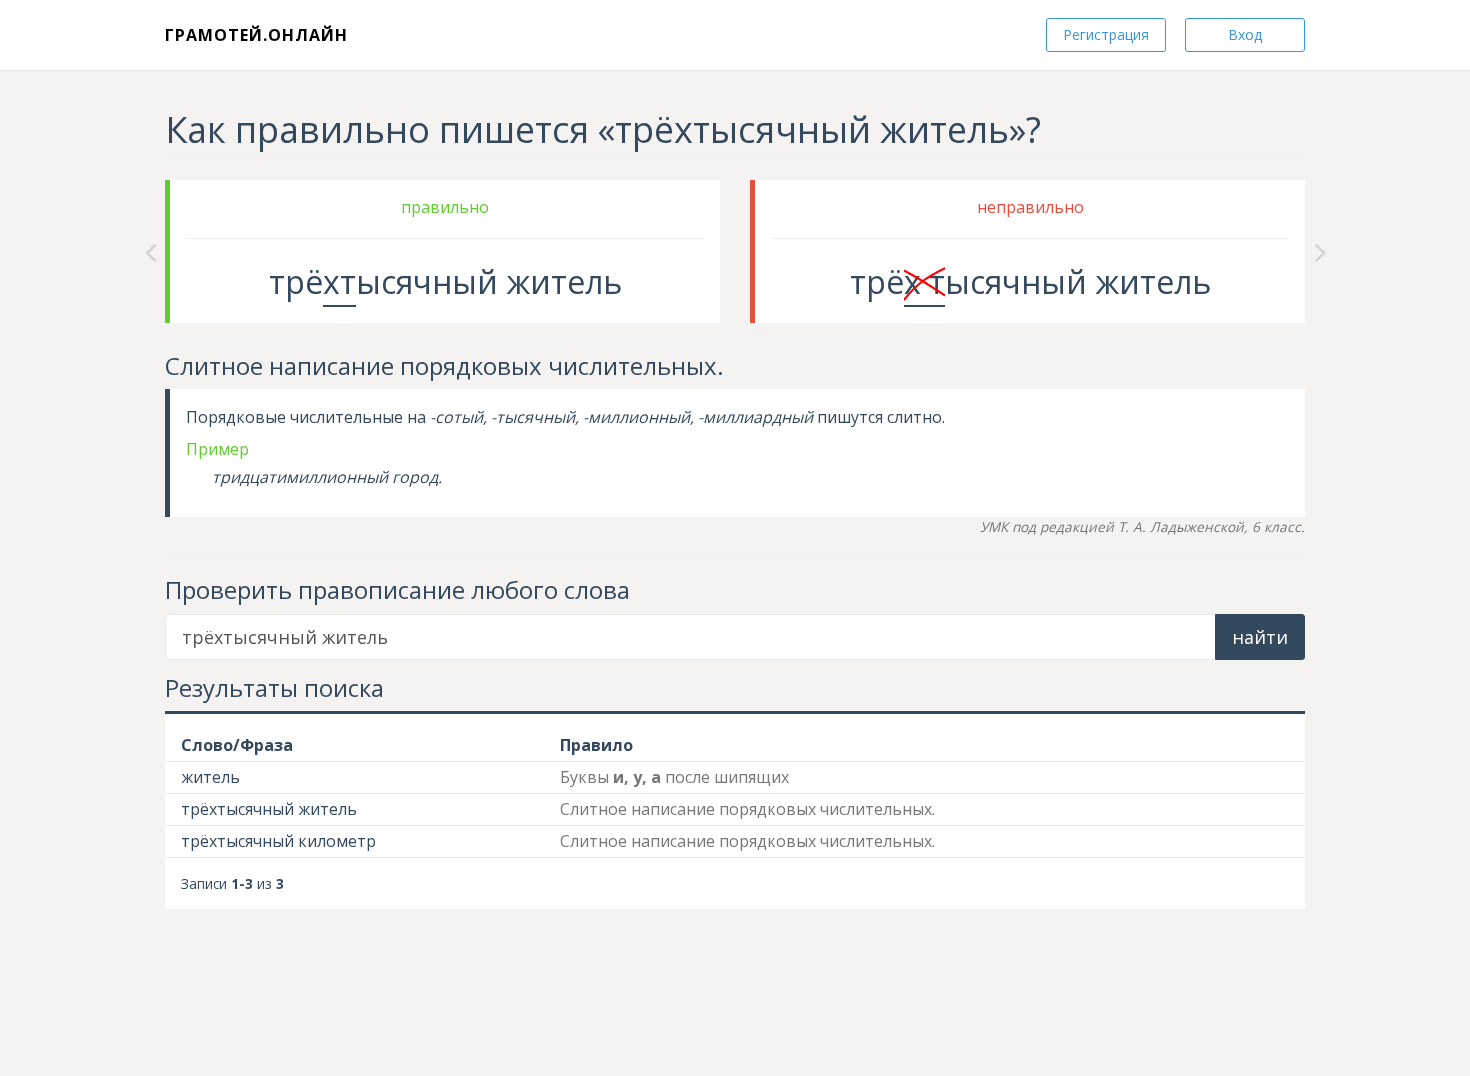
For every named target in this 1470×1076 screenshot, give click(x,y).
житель (210, 777)
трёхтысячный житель (269, 809)
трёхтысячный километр (278, 841)
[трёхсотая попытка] (150, 251)
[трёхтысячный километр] (1320, 251)
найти (1260, 637)
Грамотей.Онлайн (256, 35)
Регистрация (1106, 34)
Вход (1245, 34)
